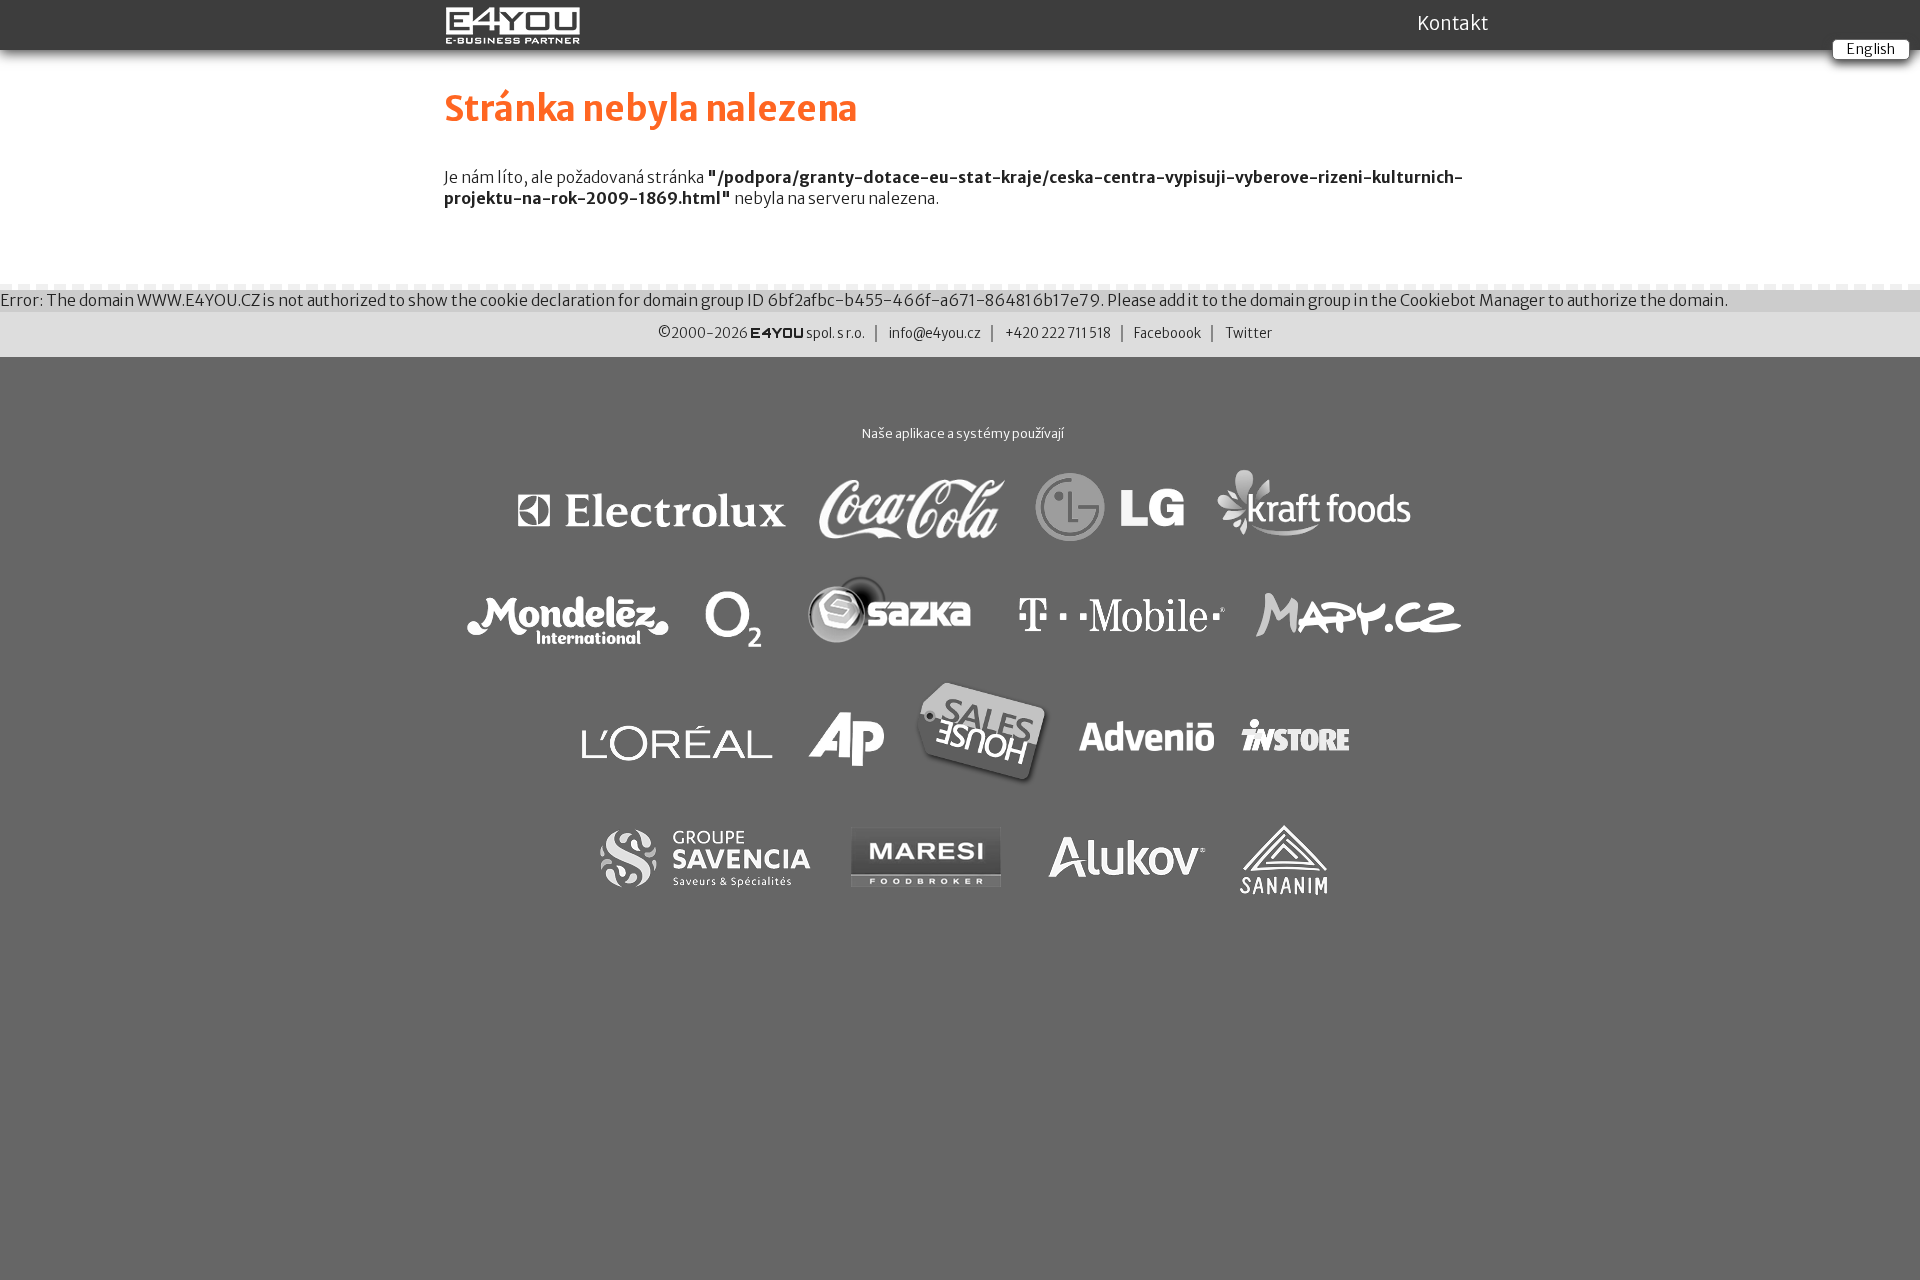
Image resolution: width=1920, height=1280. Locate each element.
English (1871, 49)
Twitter (1248, 333)
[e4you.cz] (514, 36)
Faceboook (1167, 333)
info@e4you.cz (935, 333)
